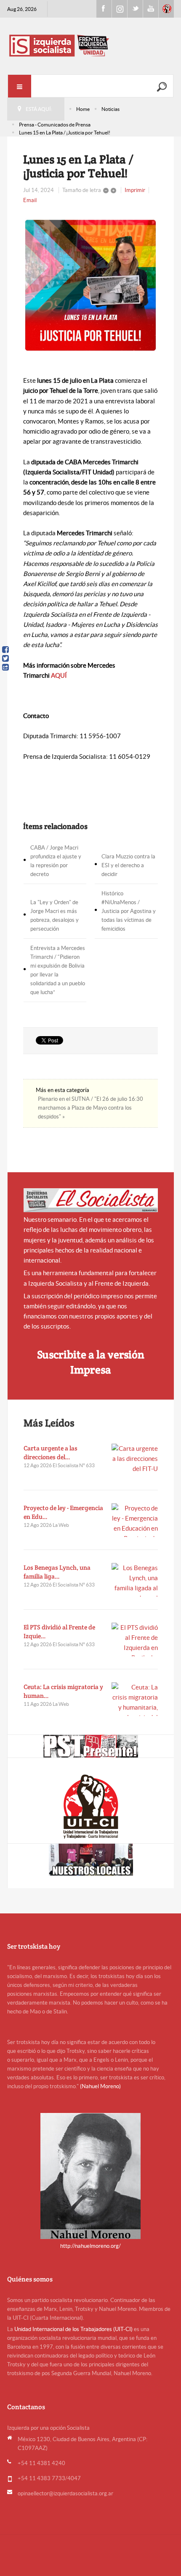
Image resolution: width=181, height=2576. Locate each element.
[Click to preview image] (91, 285)
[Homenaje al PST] (91, 1746)
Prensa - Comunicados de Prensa (55, 125)
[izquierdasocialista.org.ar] (90, 45)
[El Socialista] (91, 1200)
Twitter (135, 9)
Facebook (104, 9)
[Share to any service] (5, 667)
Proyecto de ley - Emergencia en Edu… (63, 1512)
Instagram (120, 9)
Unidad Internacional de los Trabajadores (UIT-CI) (73, 2329)
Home (83, 109)
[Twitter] (5, 658)
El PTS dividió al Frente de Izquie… (59, 1631)
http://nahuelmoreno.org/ (90, 2246)
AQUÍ (59, 675)
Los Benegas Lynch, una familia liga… (57, 1572)
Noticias (110, 109)
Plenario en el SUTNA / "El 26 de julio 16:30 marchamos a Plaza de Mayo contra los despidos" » (90, 1108)
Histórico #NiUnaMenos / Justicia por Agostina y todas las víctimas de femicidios (129, 911)
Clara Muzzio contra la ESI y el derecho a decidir (128, 865)
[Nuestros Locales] (91, 1860)
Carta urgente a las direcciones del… (51, 1452)
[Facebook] (5, 650)
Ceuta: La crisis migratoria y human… (63, 1691)
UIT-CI (166, 9)
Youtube (151, 9)
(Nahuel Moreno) (100, 2086)
